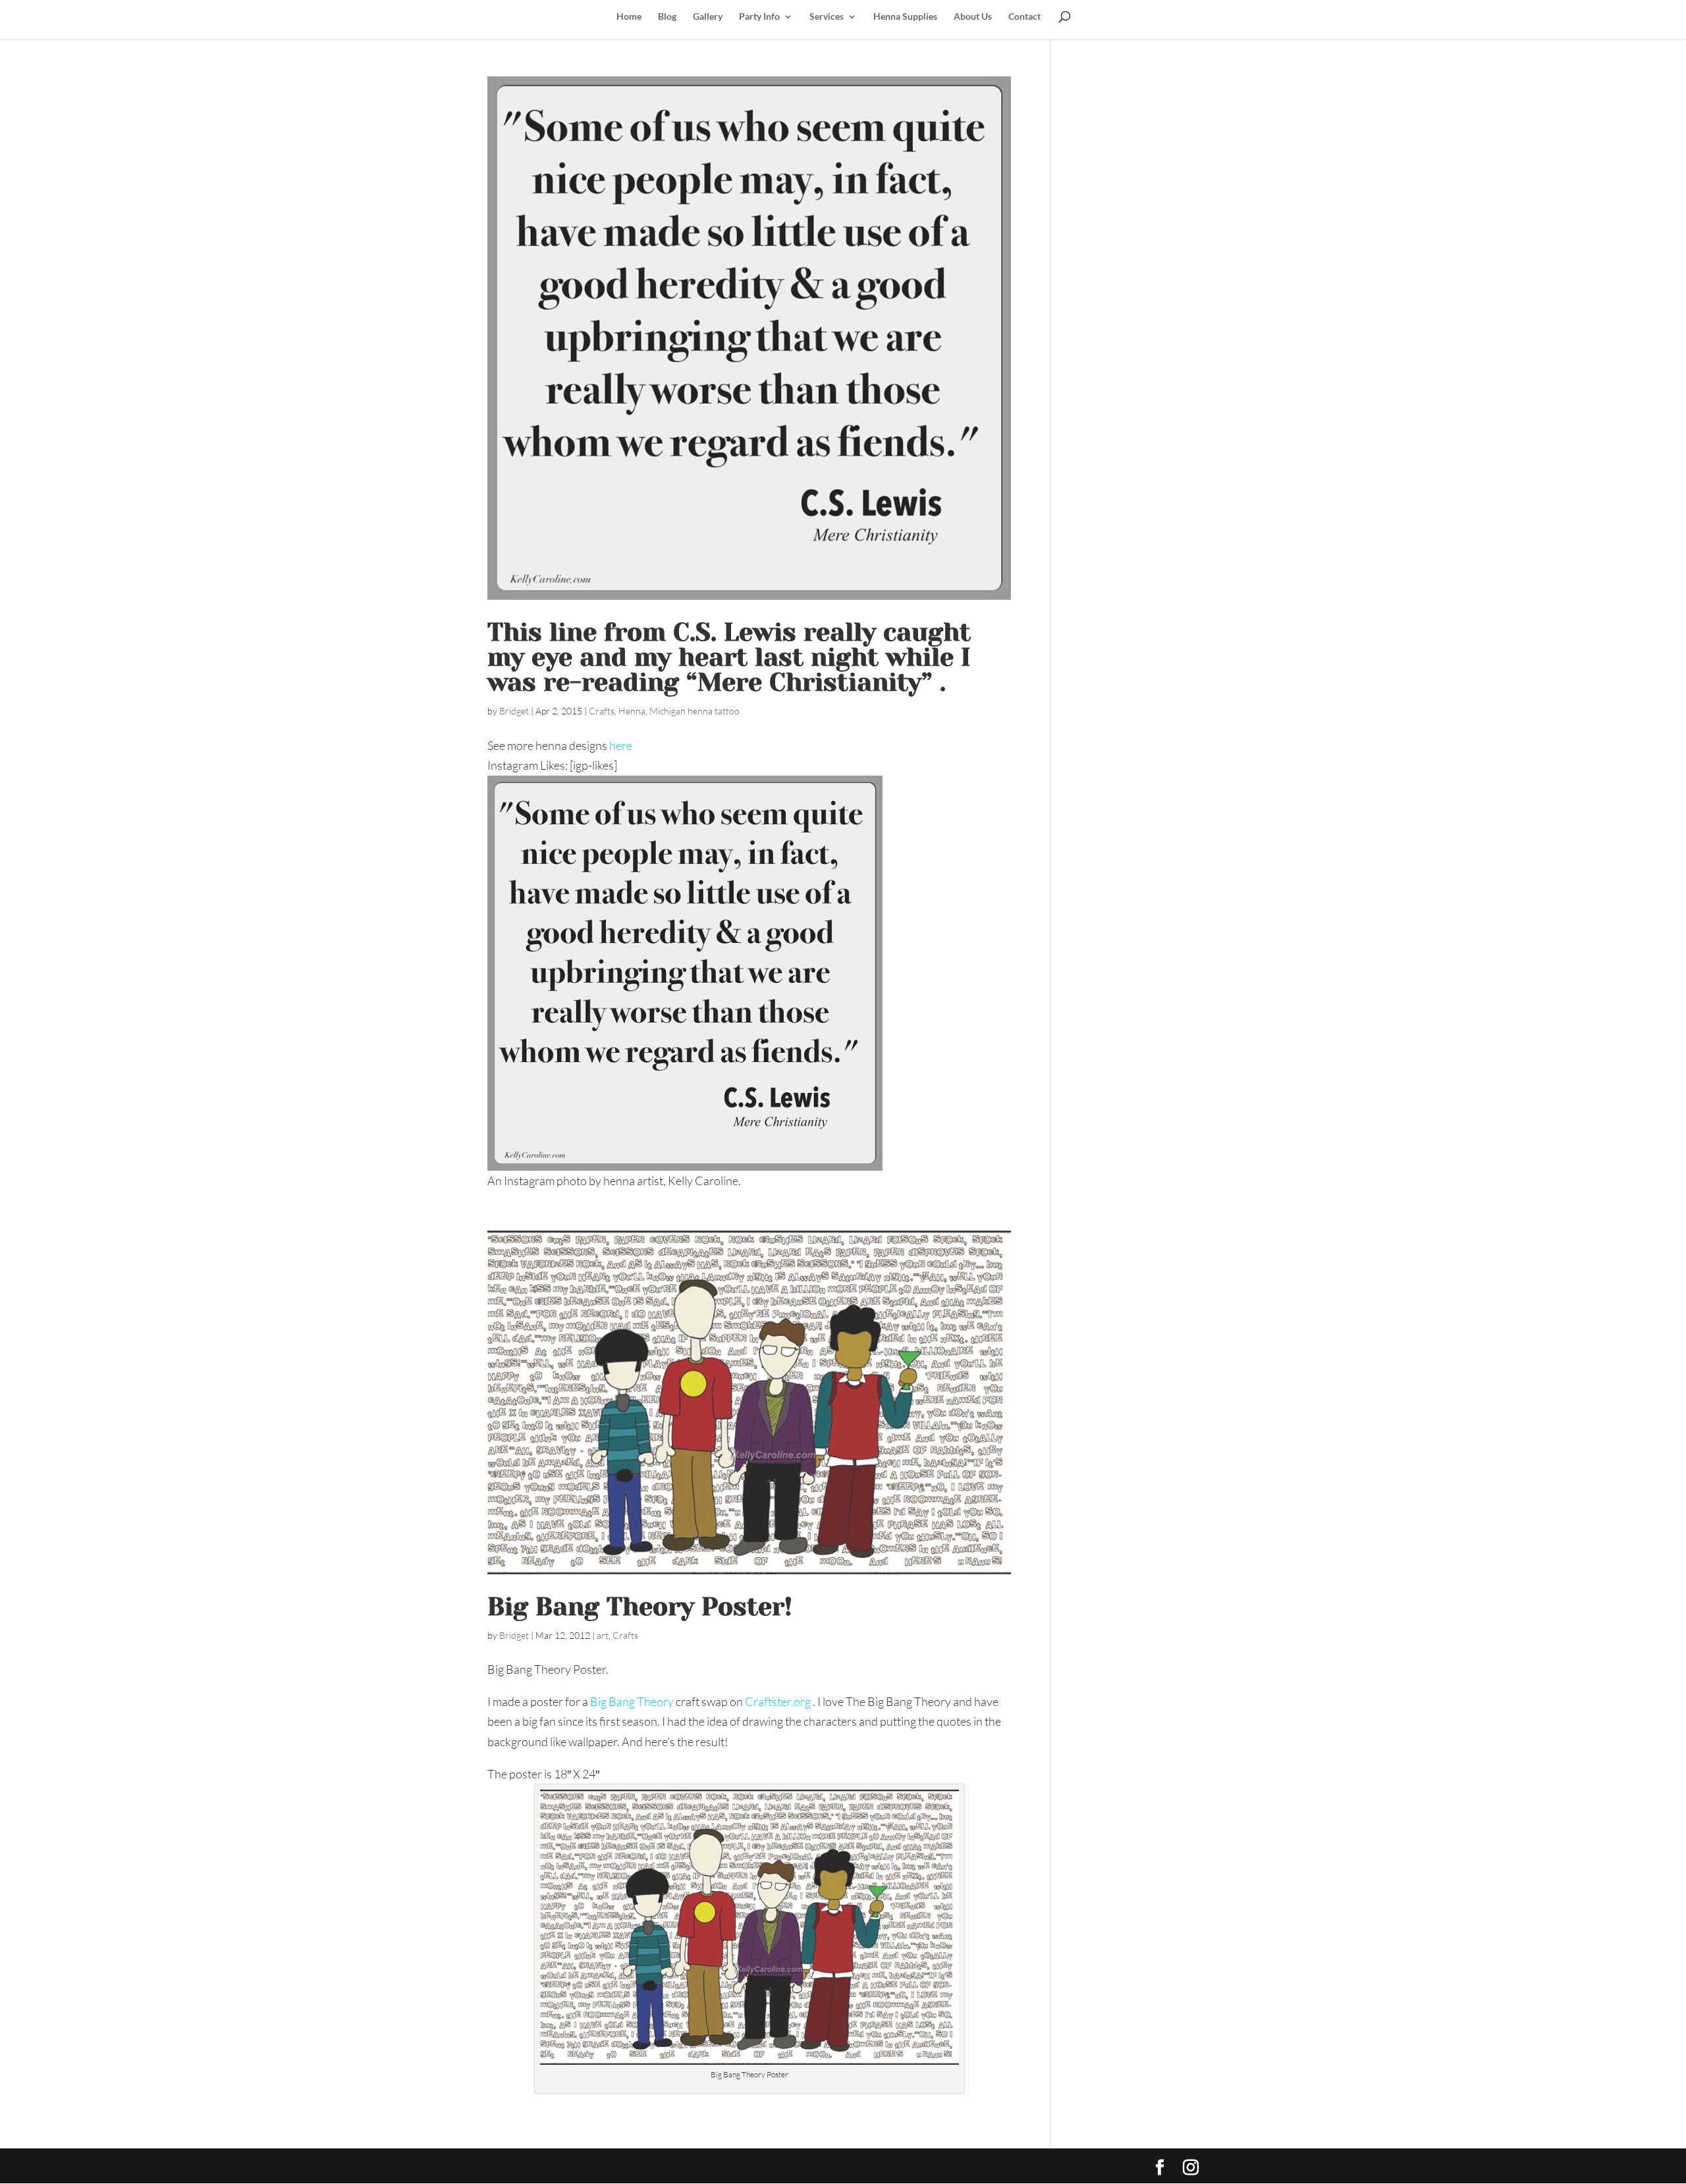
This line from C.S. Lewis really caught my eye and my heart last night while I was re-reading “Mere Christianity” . (729, 657)
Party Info (759, 17)
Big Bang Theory (632, 1701)
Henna (632, 711)
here (621, 745)
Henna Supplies (905, 17)
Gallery (708, 17)
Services (827, 17)
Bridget (514, 711)
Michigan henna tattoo (694, 711)
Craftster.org (779, 1701)
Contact (1024, 17)
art (603, 1635)
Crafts (602, 711)
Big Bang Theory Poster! (640, 1607)
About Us (973, 17)
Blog (667, 17)
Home (629, 17)
